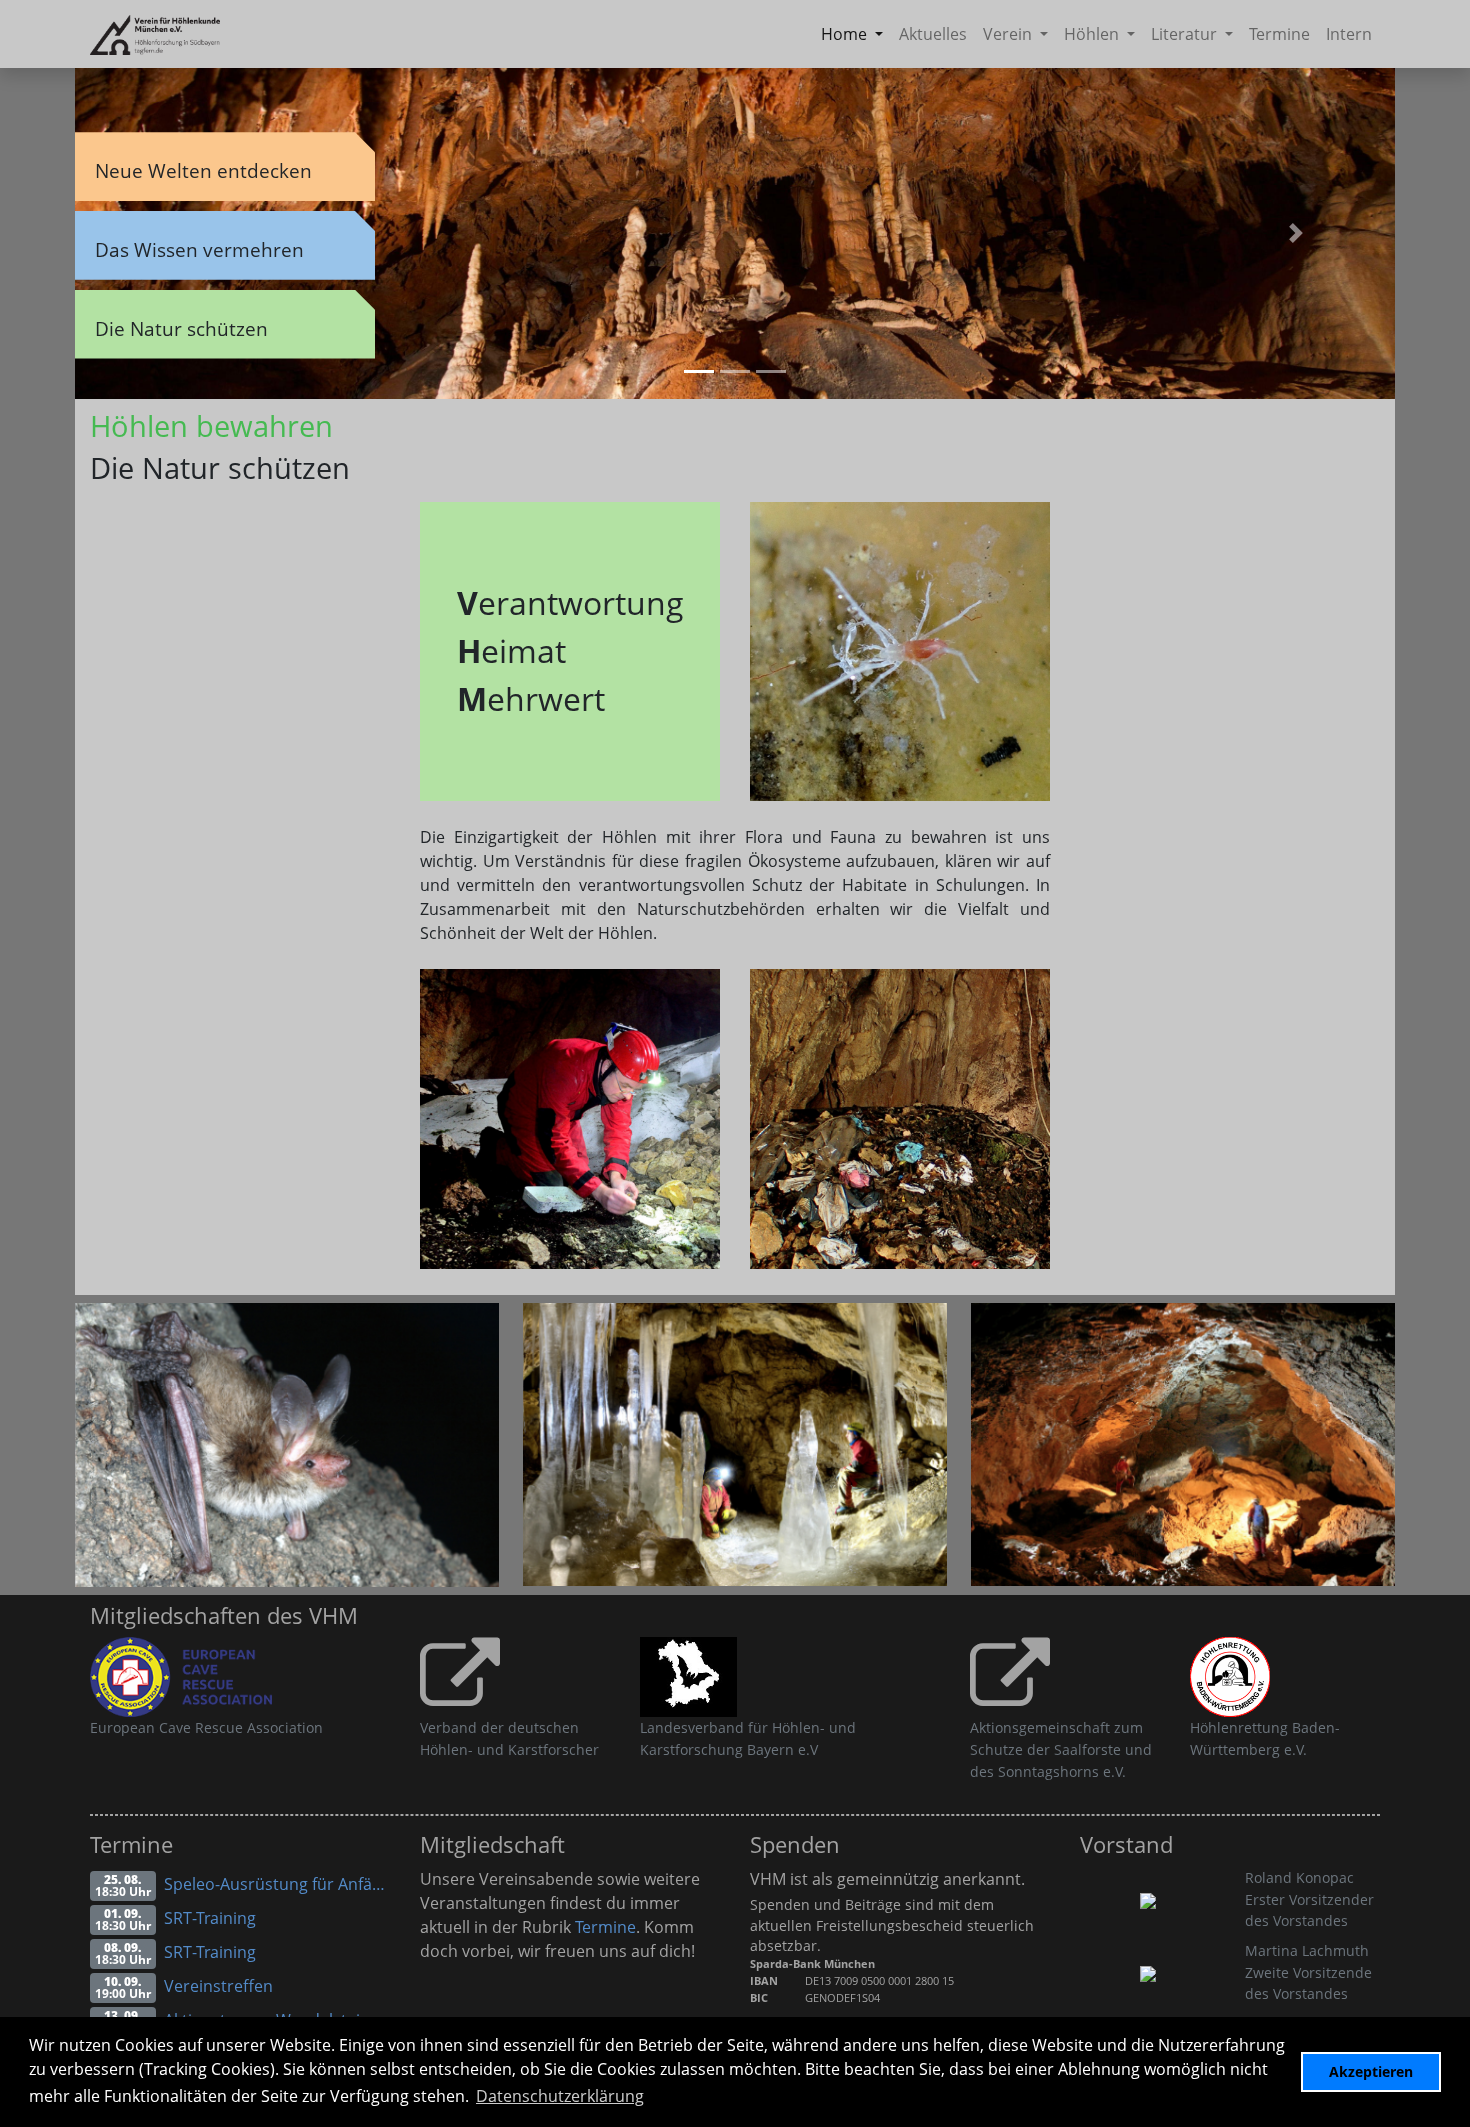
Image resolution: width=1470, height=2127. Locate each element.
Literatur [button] (1186, 34)
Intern (1349, 34)
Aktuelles (933, 34)
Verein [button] (1009, 34)
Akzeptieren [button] (1371, 2071)
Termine (1279, 34)
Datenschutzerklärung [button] (560, 2096)
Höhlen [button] (1093, 34)
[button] (1296, 233)
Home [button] (846, 34)
